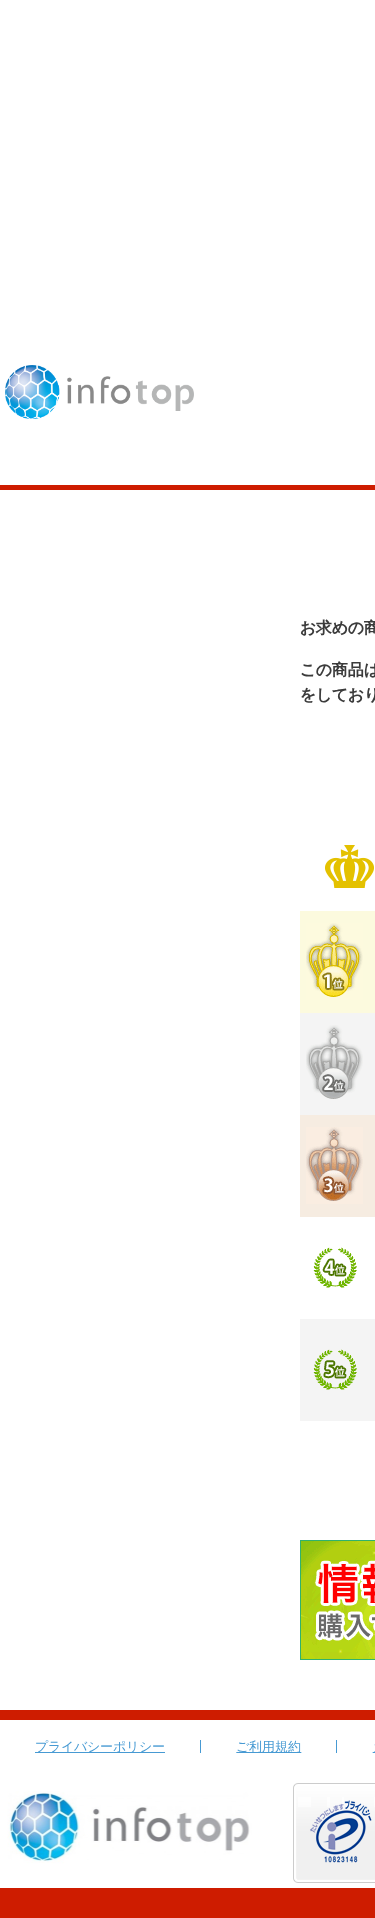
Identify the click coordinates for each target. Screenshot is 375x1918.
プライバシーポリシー (100, 1746)
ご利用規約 (268, 1746)
